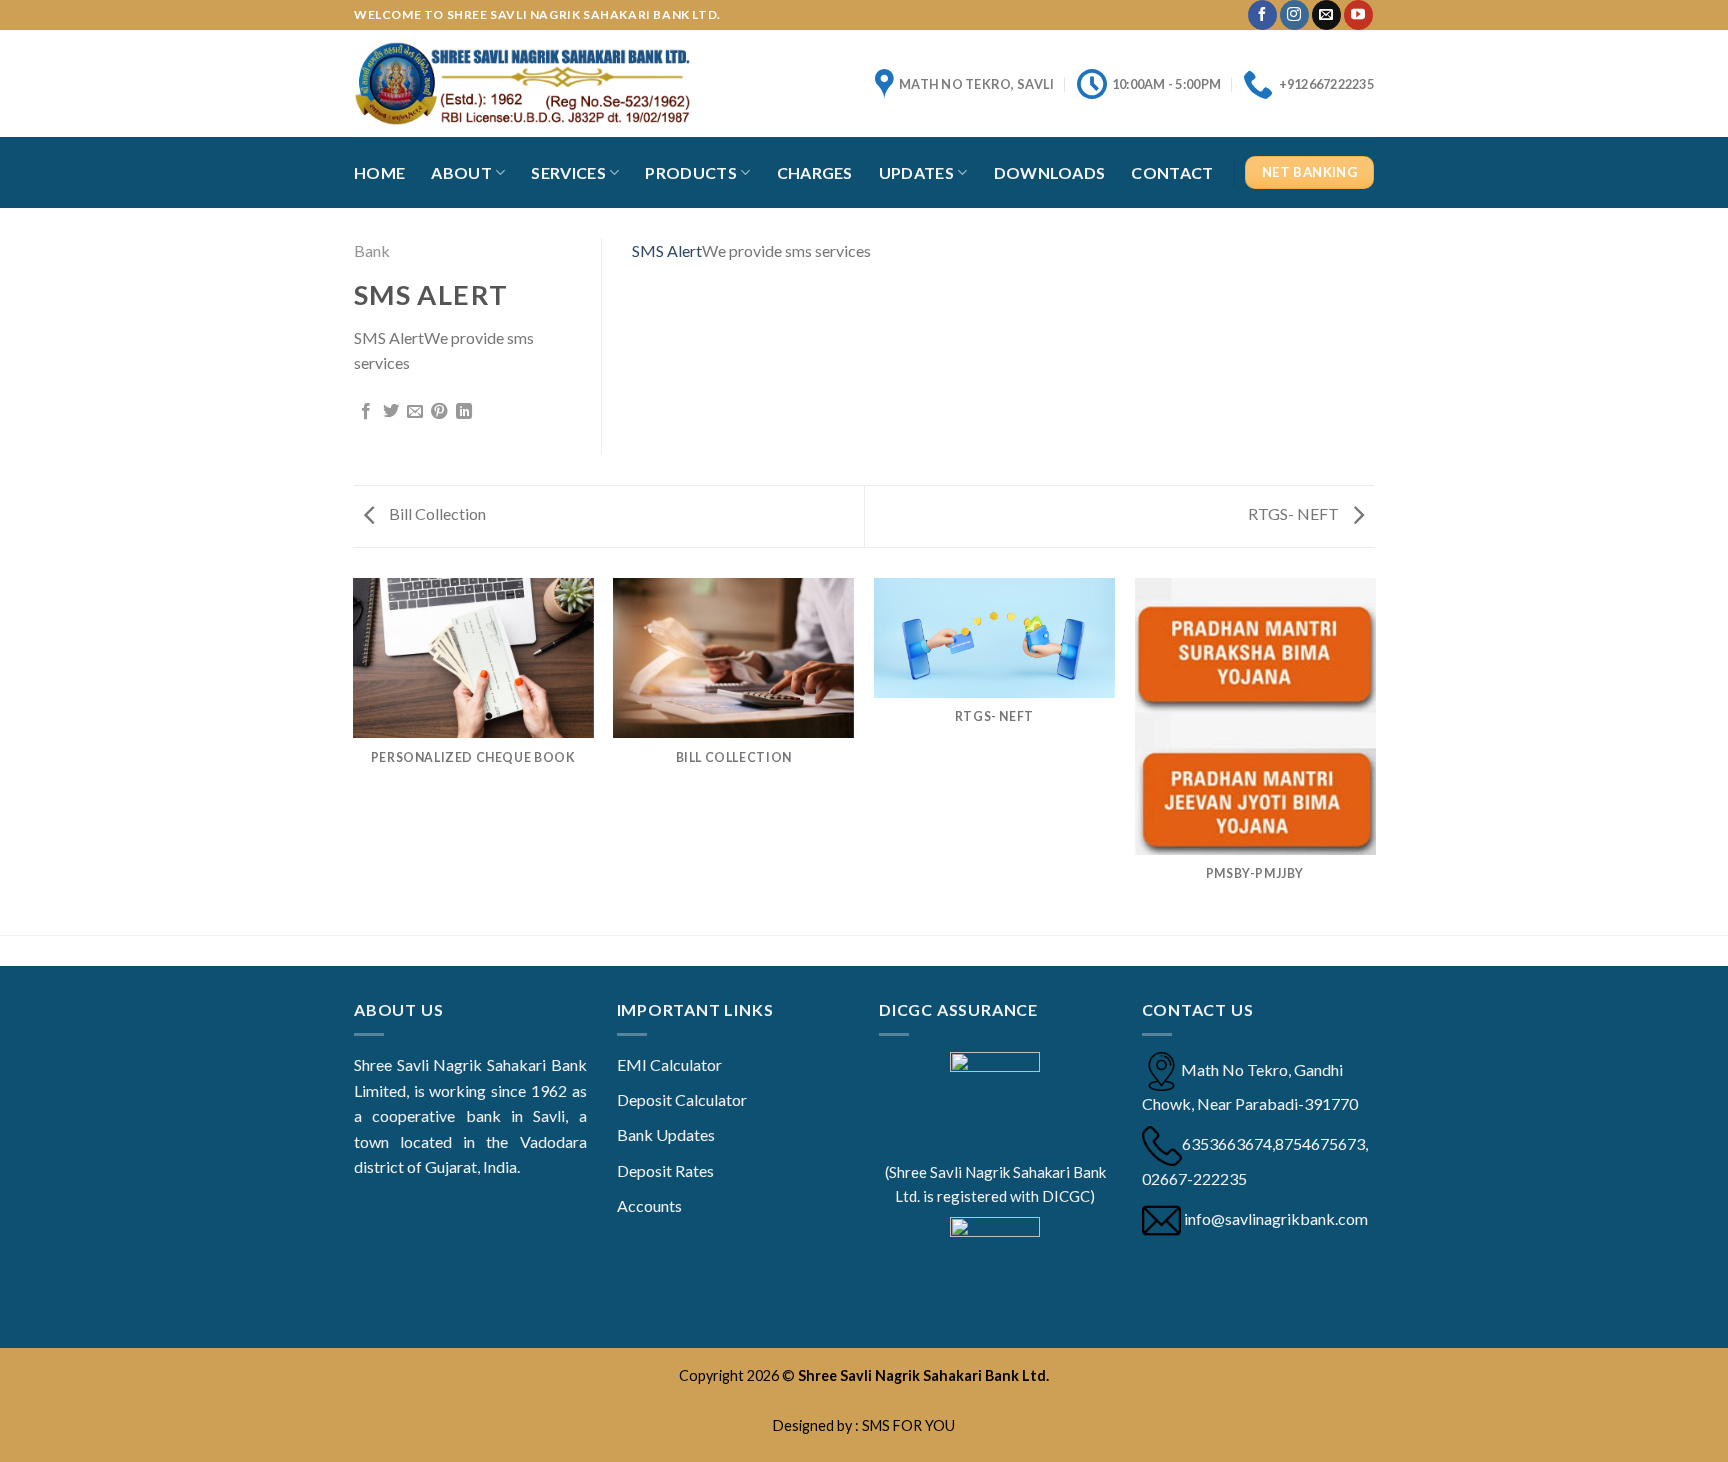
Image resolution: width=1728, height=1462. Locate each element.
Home (379, 172)
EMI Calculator (669, 1064)
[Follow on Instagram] (1294, 15)
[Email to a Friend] (415, 412)
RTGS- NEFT (1295, 513)
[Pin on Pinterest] (439, 412)
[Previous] (354, 755)
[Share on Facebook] (366, 412)
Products (691, 172)
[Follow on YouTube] (1358, 15)
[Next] (1374, 755)
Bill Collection (436, 513)
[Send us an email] (1326, 15)
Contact (1172, 172)
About (461, 172)
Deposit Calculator (682, 1099)
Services (568, 172)
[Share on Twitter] (391, 412)
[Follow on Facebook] (1262, 15)
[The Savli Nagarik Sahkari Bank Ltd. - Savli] (522, 83)
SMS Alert (667, 250)
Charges (815, 172)
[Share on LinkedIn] (464, 412)
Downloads (1050, 172)
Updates (916, 172)
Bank (372, 250)
